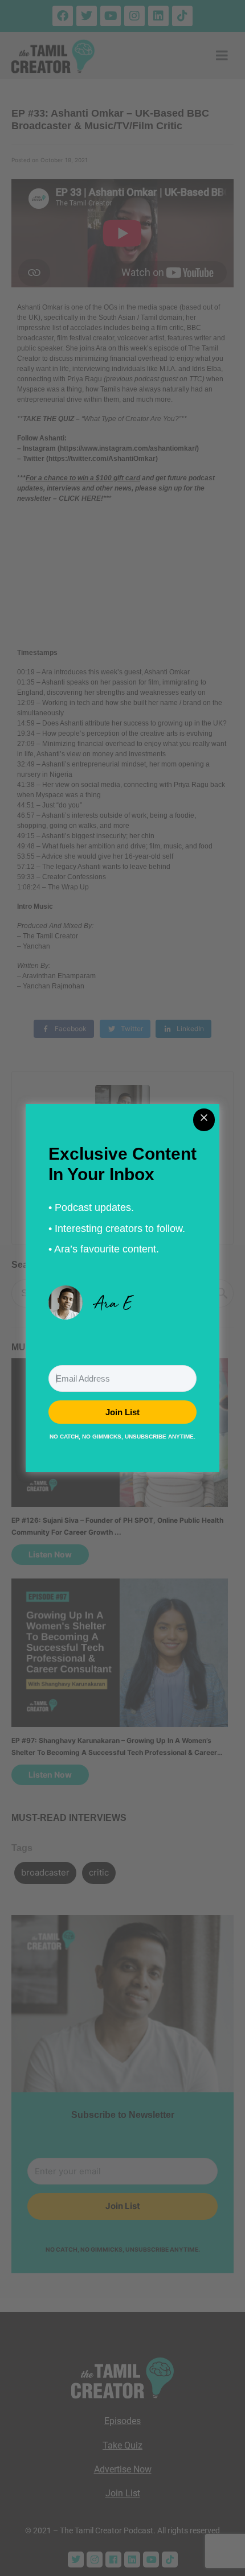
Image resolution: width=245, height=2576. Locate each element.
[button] (122, 1303)
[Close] (204, 1120)
